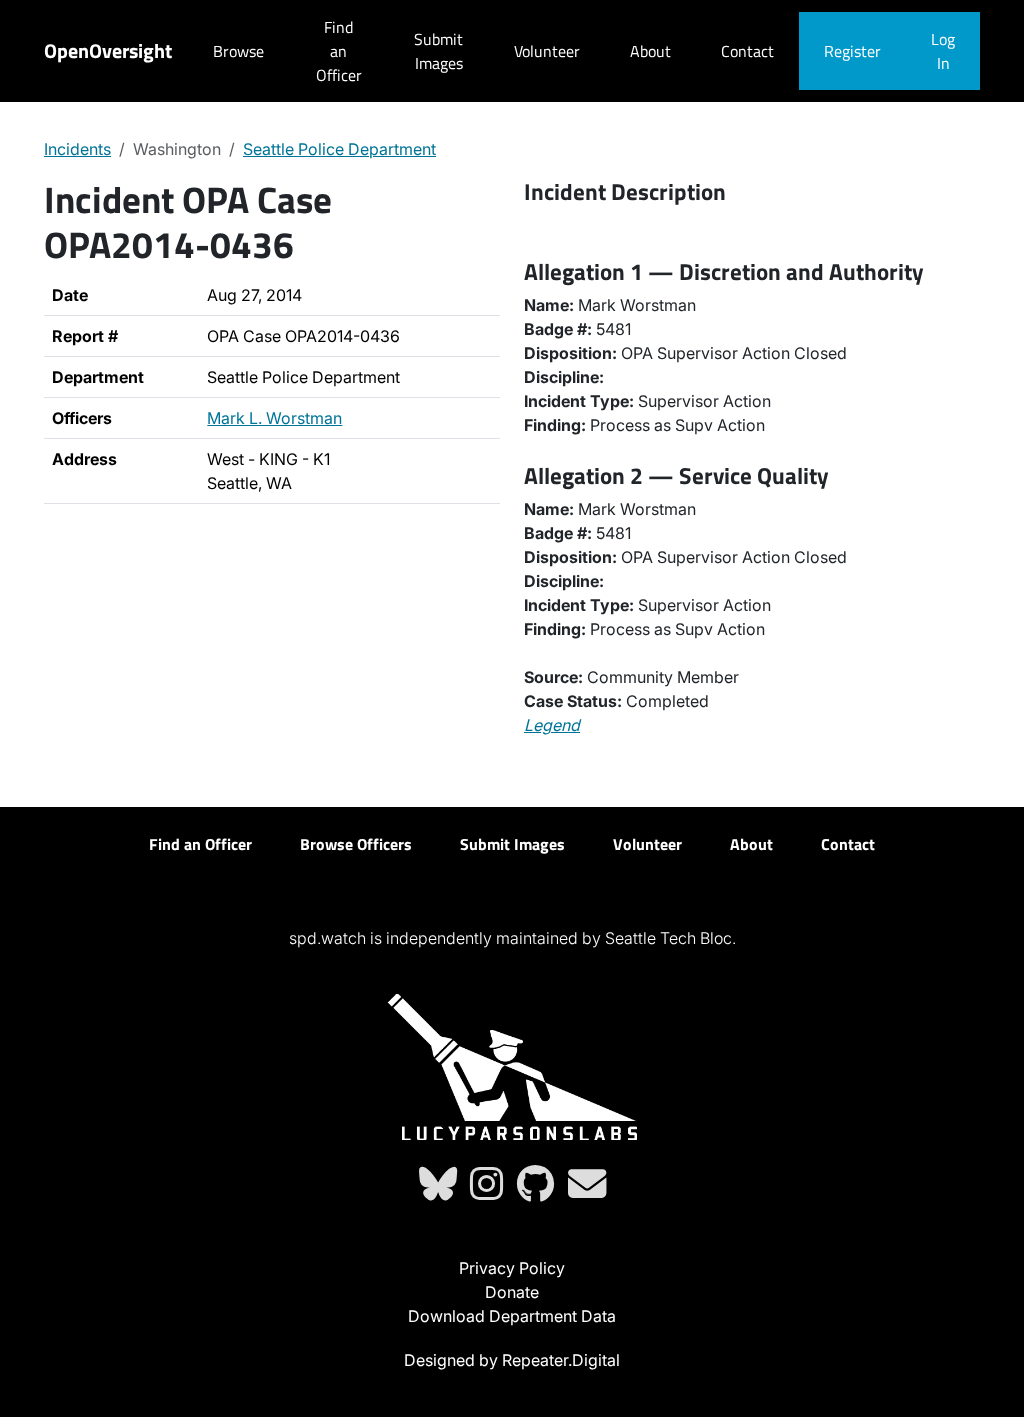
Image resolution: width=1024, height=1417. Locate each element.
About (650, 51)
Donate (512, 1292)
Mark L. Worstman (274, 418)
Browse (238, 51)
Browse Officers (356, 844)
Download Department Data (512, 1316)
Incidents (77, 149)
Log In (943, 51)
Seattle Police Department (339, 149)
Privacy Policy (512, 1268)
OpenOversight (108, 50)
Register (852, 51)
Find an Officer (339, 51)
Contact (747, 51)
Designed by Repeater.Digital (512, 1360)
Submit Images (438, 51)
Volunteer (547, 51)
